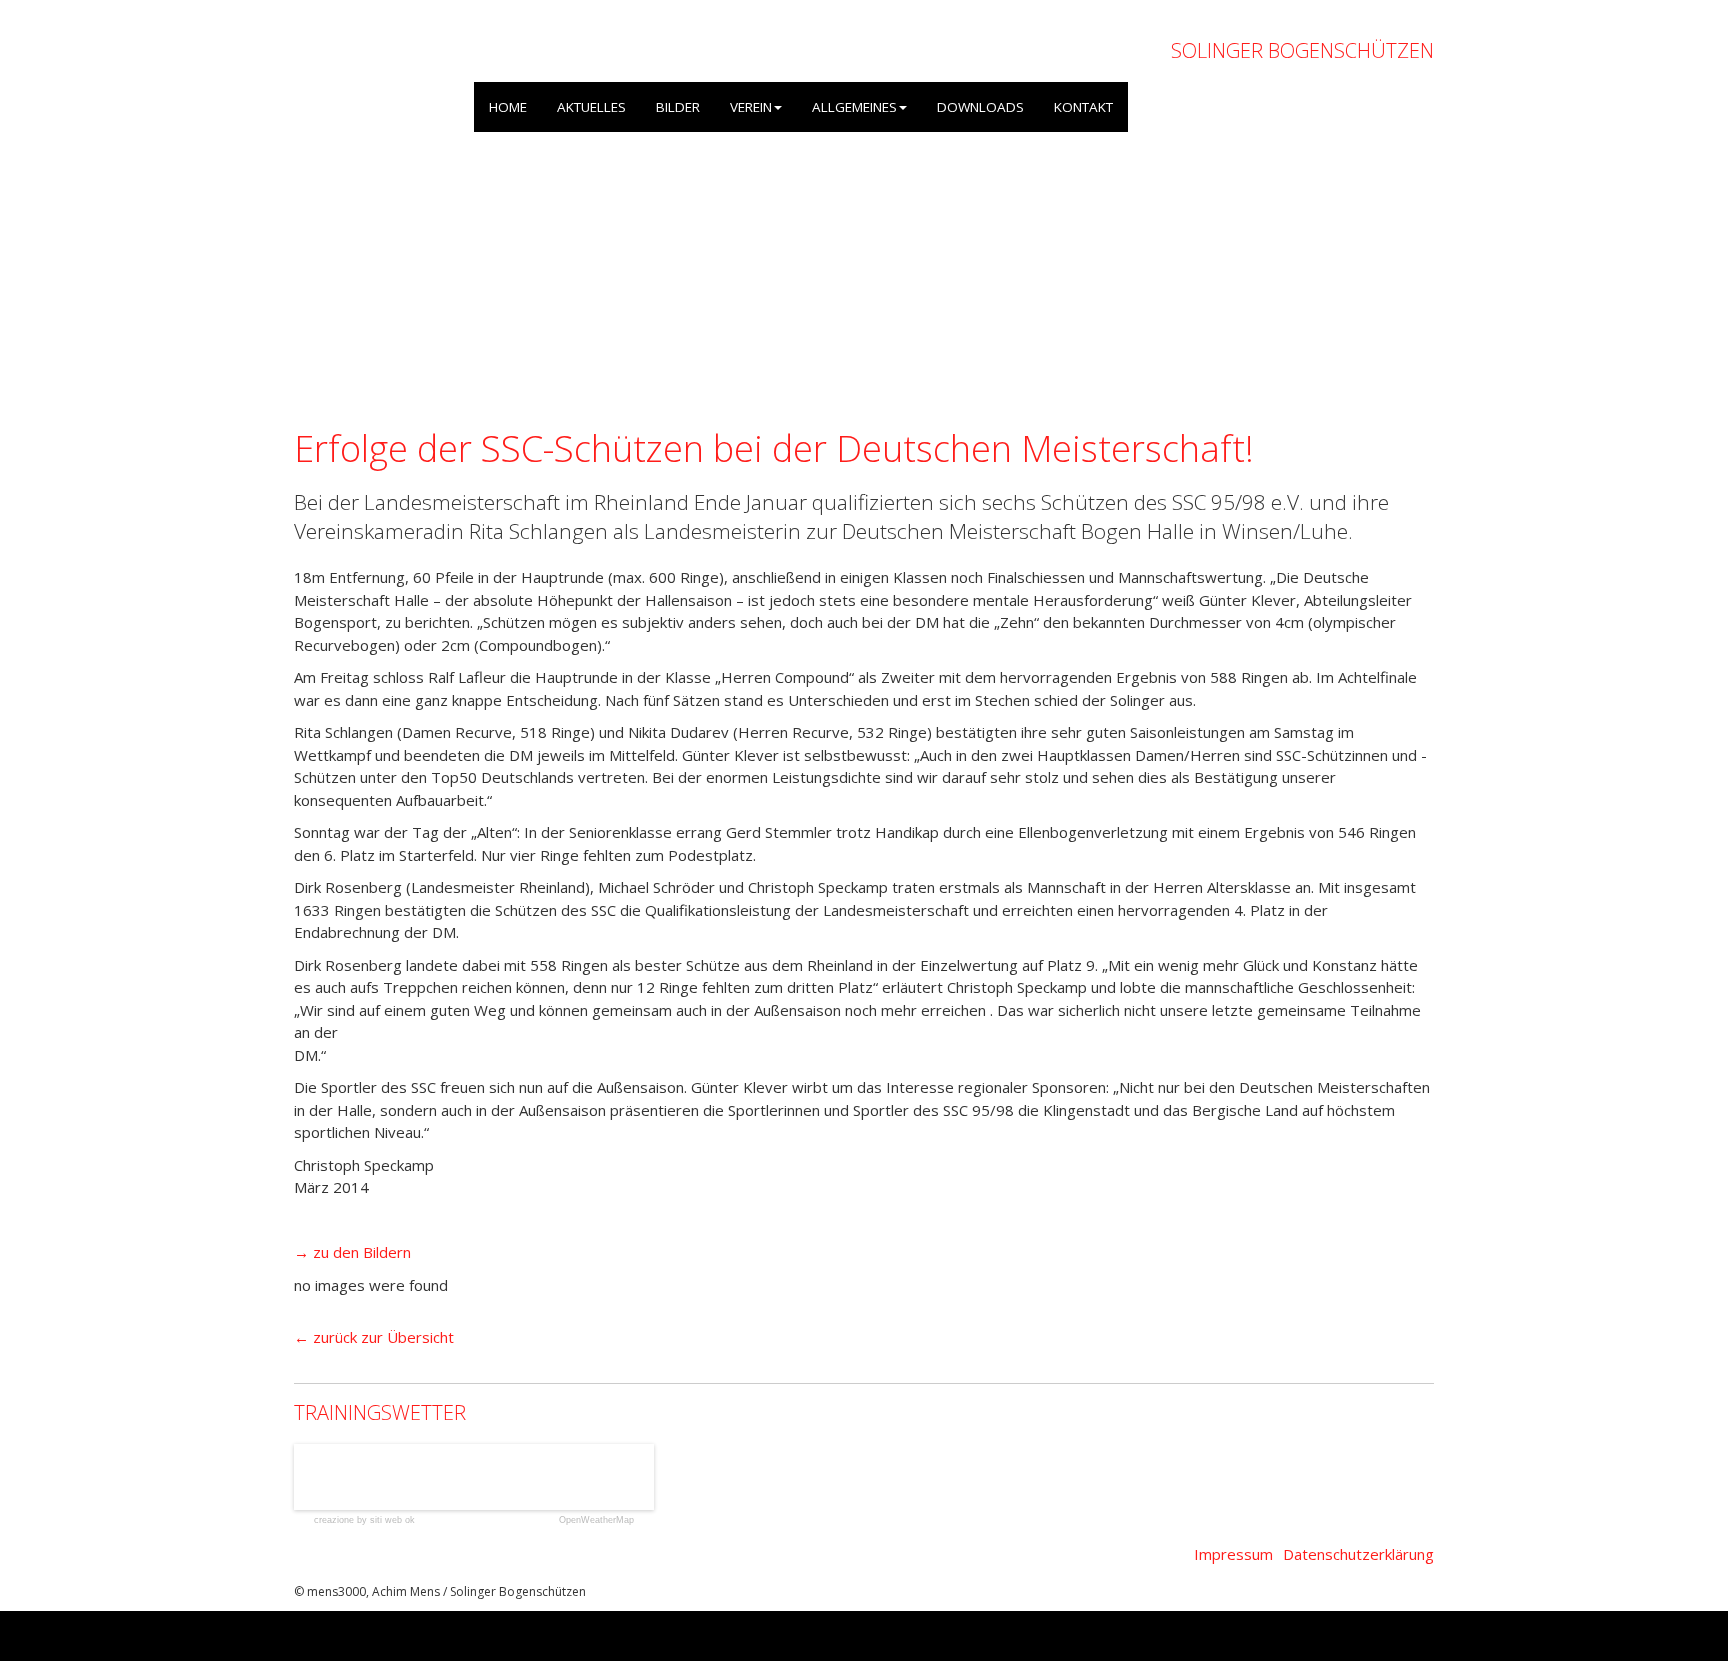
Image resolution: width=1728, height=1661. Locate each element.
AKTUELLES (591, 107)
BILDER (678, 107)
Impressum (1233, 1554)
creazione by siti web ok (364, 1520)
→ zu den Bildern (352, 1252)
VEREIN (751, 107)
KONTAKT (1083, 107)
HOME (508, 107)
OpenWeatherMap (596, 1520)
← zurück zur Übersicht (374, 1337)
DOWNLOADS (980, 107)
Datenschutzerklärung (1358, 1554)
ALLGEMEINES (854, 107)
